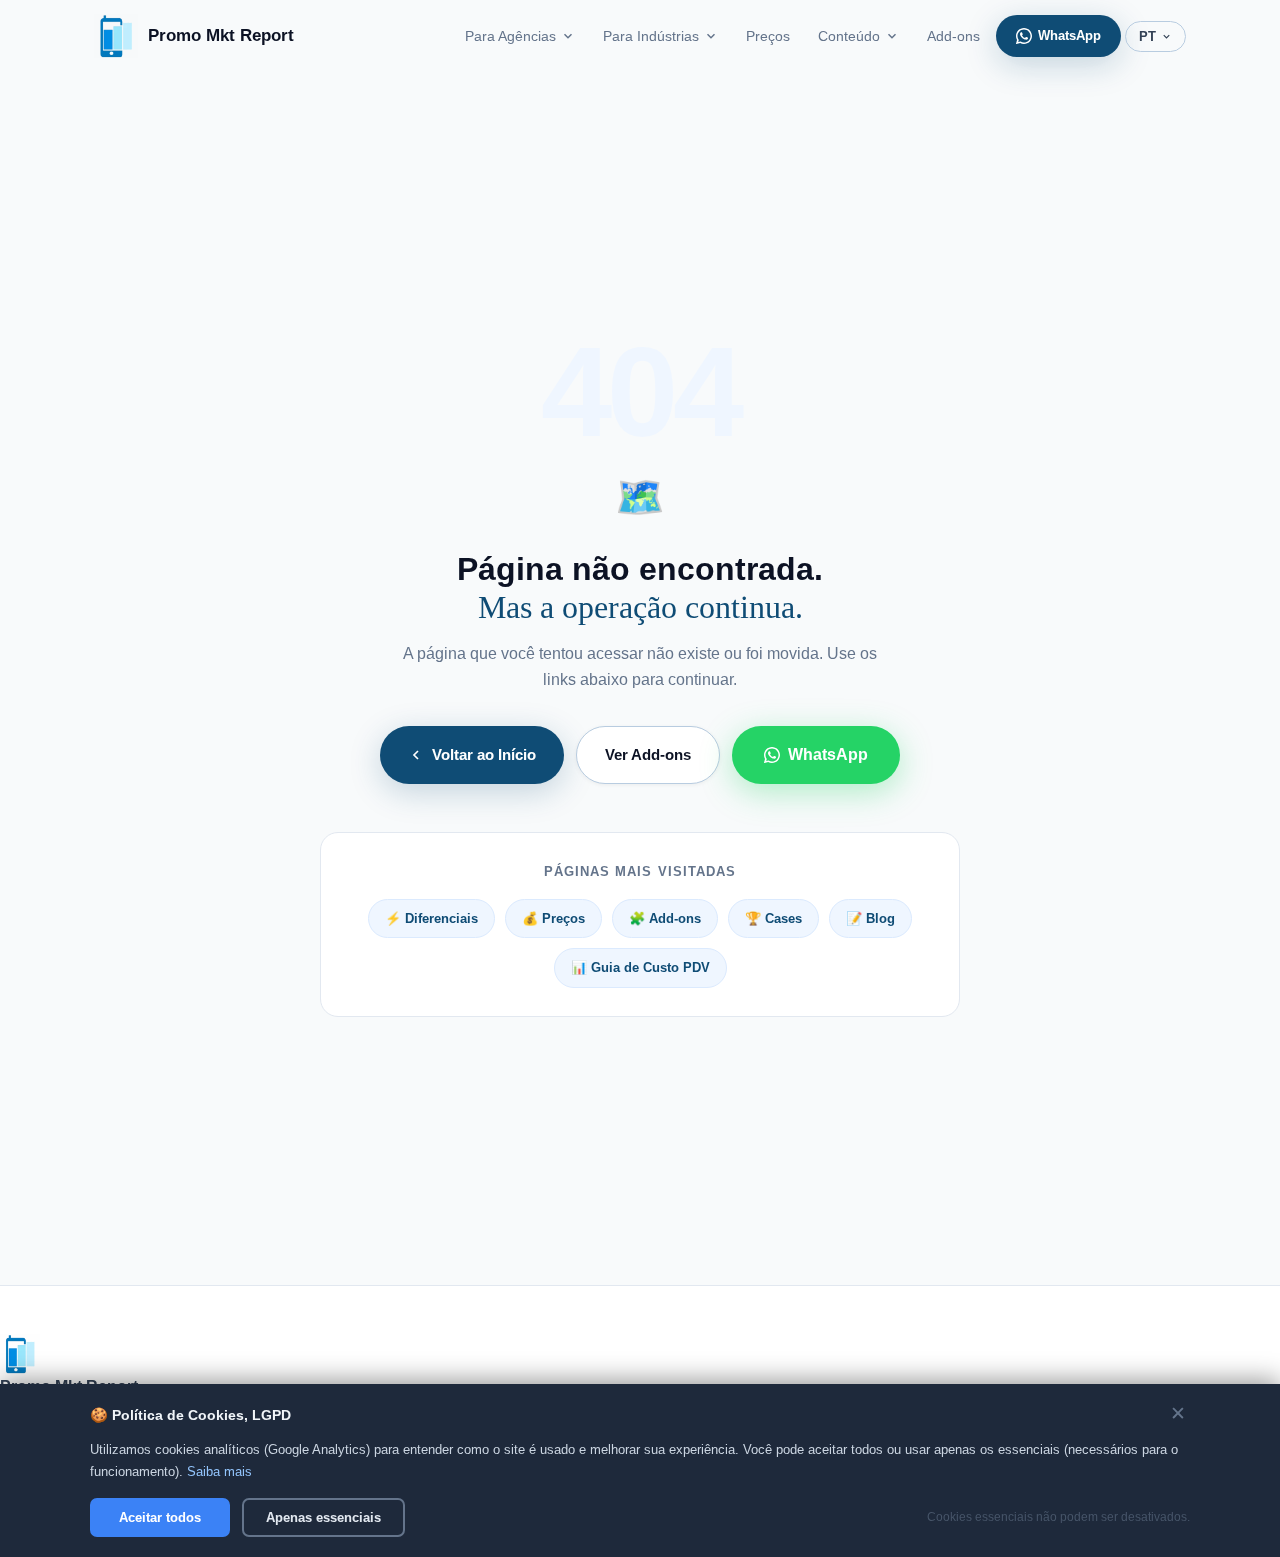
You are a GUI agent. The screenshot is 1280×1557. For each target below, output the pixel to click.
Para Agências (510, 36)
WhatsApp (1069, 35)
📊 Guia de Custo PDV (640, 967)
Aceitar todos (160, 1517)
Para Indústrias (651, 36)
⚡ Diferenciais (431, 918)
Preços (768, 36)
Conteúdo (849, 36)
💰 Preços (553, 918)
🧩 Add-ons (665, 918)
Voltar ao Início (484, 755)
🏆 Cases (773, 918)
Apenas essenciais (323, 1517)
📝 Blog (870, 918)
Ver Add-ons (648, 755)
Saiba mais (219, 1471)
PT (1147, 36)
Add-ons (953, 36)
